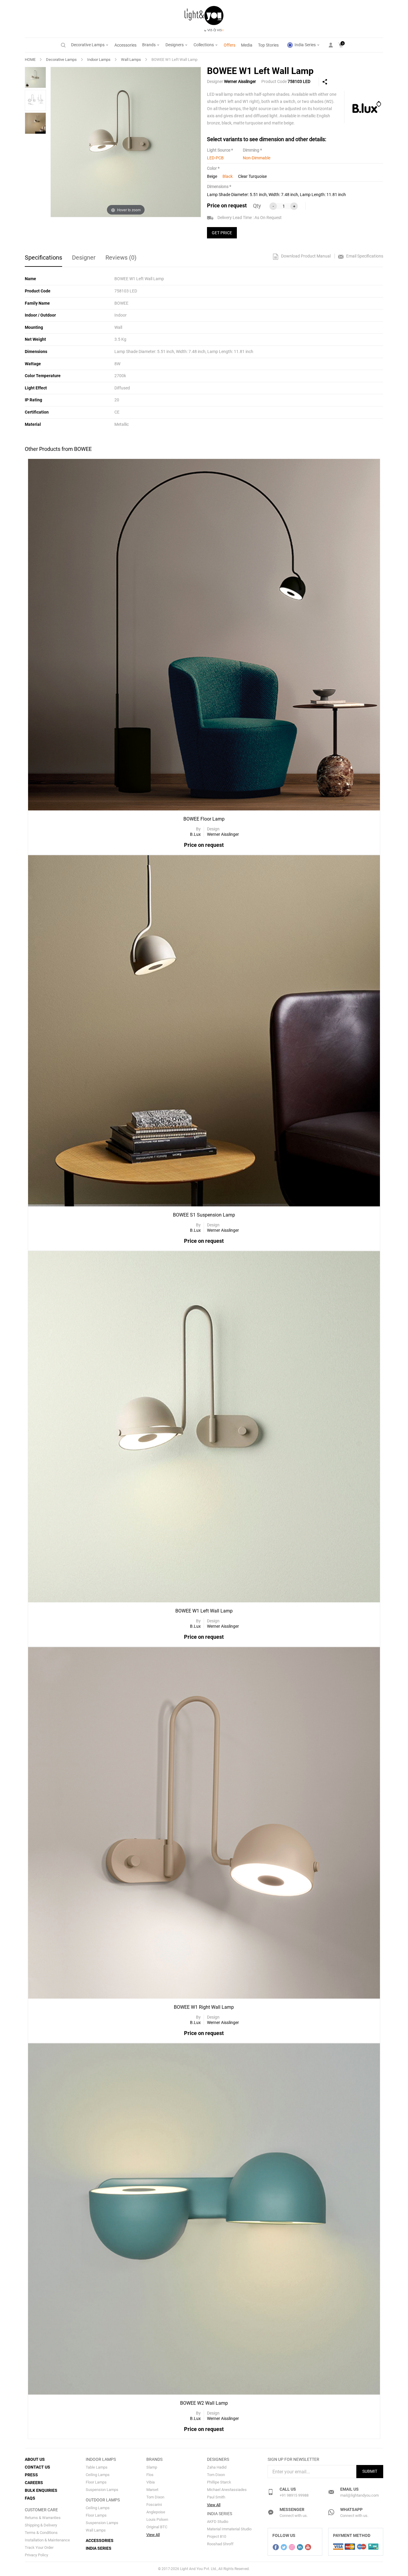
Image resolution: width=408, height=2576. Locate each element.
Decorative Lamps (88, 45)
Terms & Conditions (41, 2533)
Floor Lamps (96, 2482)
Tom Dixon (155, 2497)
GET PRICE (222, 233)
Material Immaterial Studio (229, 2529)
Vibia (151, 2482)
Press (31, 2475)
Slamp (152, 2467)
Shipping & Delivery (41, 2525)
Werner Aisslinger (240, 81)
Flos (150, 2475)
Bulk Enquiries (41, 2490)
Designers (175, 45)
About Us (35, 2459)
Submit (370, 2471)
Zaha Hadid (217, 2467)
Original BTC (157, 2527)
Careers (34, 2483)
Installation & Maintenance (47, 2540)
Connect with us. (294, 2516)
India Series (305, 45)
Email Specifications (364, 256)
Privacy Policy (36, 2555)
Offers (230, 45)
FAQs (30, 2498)
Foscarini (154, 2505)
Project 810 (217, 2536)
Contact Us (37, 2467)
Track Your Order (39, 2548)
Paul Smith (216, 2497)
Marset (152, 2490)
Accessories (125, 45)
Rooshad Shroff (220, 2544)
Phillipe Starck (219, 2482)
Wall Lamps (131, 60)
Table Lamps (97, 2467)
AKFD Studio (218, 2522)
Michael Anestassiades (227, 2490)
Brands (149, 45)
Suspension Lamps (102, 2490)
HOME (30, 60)
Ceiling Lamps (98, 2475)
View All (153, 2535)
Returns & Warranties (43, 2518)
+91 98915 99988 (294, 2495)
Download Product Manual (305, 256)
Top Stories (268, 45)
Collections (204, 45)
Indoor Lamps (99, 60)
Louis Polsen (157, 2519)
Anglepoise (156, 2512)
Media (247, 45)
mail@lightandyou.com (359, 2495)
